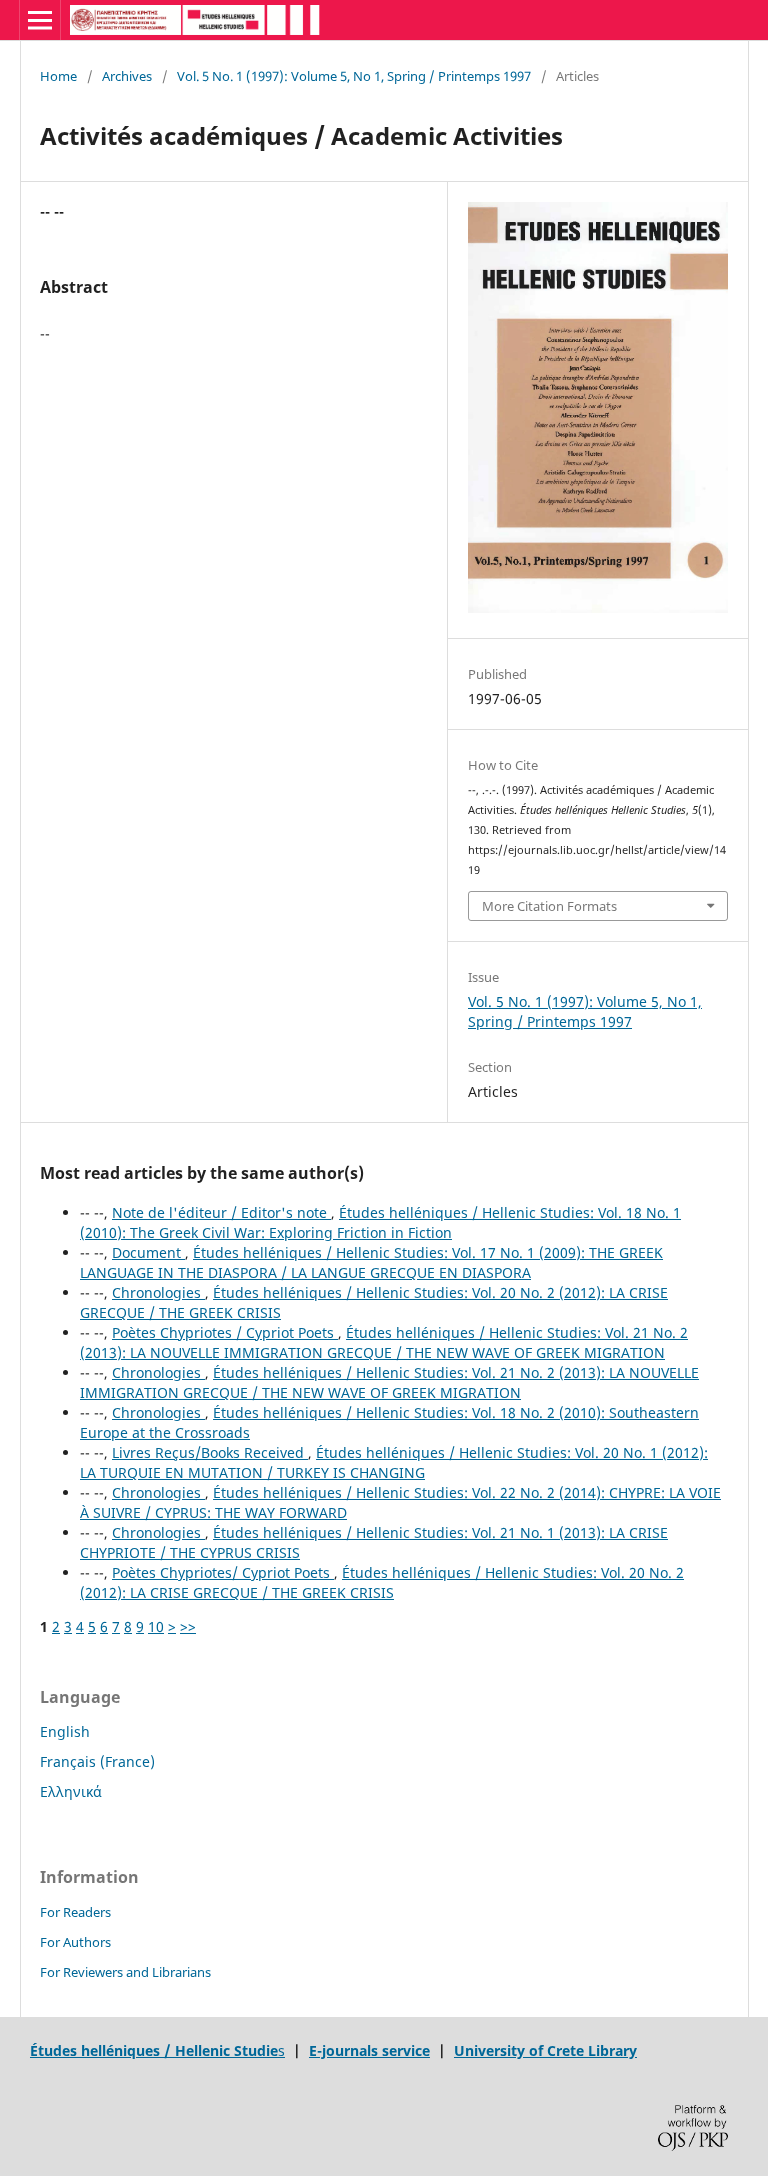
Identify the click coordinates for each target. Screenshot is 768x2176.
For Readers (75, 1912)
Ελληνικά (71, 1791)
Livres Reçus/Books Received (210, 1452)
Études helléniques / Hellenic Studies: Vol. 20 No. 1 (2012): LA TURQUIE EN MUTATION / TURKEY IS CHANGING (394, 1462)
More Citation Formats (549, 906)
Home (58, 76)
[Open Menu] (40, 20)
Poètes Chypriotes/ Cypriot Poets (223, 1572)
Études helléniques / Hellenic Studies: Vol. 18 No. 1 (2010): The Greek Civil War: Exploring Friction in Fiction (380, 1222)
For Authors (75, 1942)
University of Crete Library (545, 2050)
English (65, 1731)
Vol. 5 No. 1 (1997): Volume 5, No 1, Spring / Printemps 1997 (354, 76)
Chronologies (158, 1292)
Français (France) (97, 1761)
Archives (127, 76)
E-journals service (369, 2050)
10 (156, 1626)
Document (148, 1252)
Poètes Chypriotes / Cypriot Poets (225, 1332)
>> (188, 1626)
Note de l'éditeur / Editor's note (221, 1212)
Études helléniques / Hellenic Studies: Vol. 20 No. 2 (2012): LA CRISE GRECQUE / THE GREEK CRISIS (382, 1582)
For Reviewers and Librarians (125, 1972)
